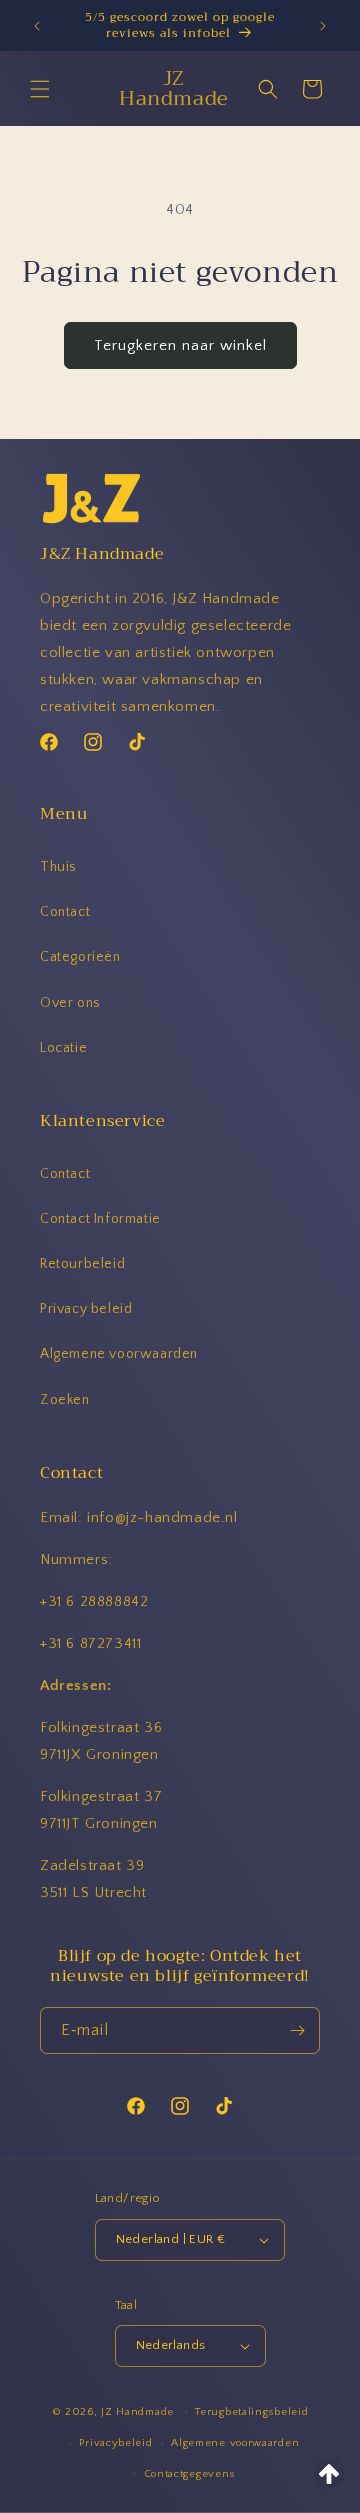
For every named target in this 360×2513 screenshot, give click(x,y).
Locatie (63, 1048)
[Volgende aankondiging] (323, 26)
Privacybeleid (115, 2443)
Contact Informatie (100, 1219)
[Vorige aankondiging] (37, 26)
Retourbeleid (82, 1264)
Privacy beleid (86, 1309)
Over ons (70, 1003)
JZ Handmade (137, 2412)
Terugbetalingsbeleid (251, 2412)
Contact (65, 912)
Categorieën (80, 957)
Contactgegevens (190, 2474)
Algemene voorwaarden (119, 1354)
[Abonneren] (297, 2030)
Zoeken (65, 1400)
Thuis (58, 867)
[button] (40, 89)
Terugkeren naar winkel (180, 345)
